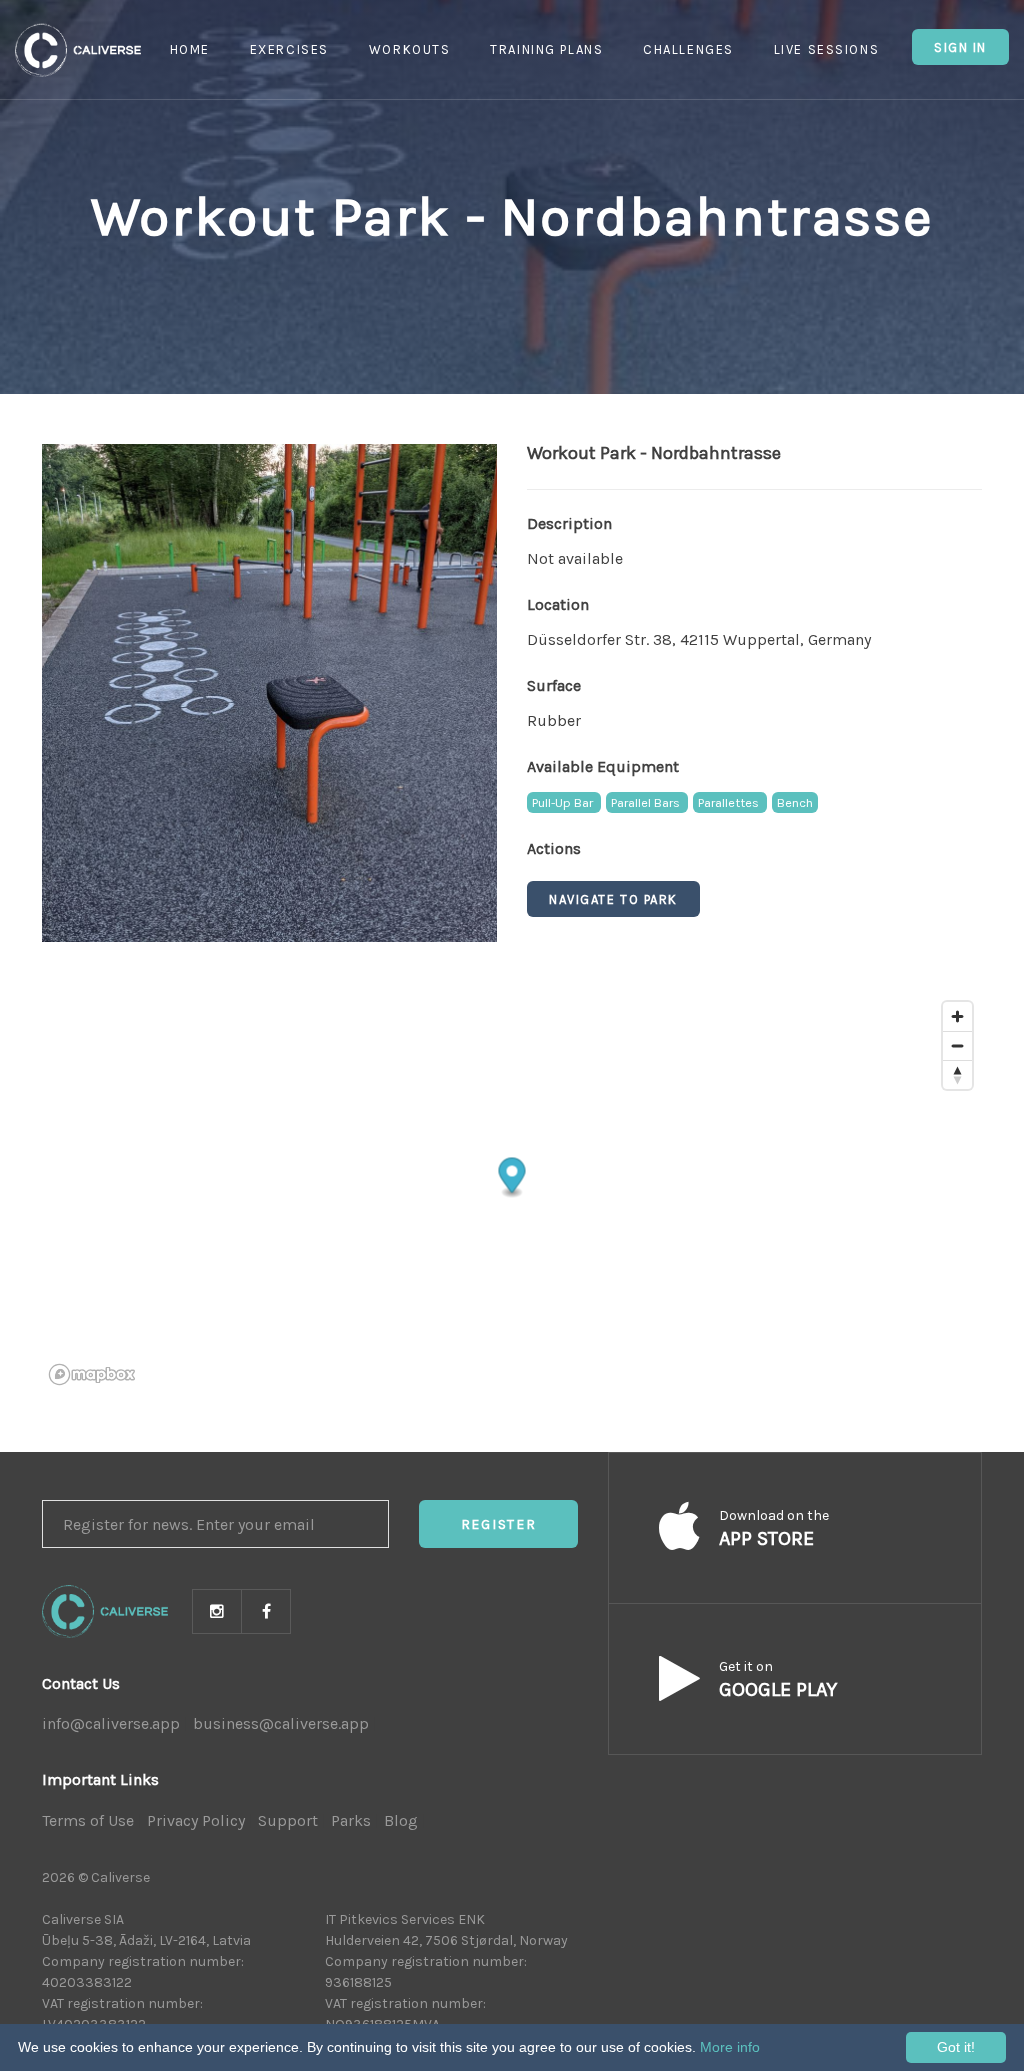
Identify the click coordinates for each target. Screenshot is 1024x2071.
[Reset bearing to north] (957, 1074)
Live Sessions (826, 49)
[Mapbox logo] (92, 1374)
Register (498, 1524)
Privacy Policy (196, 1820)
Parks (351, 1820)
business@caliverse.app (281, 1723)
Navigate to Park (613, 899)
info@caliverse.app (111, 1723)
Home (190, 49)
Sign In (960, 47)
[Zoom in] (957, 1016)
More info (730, 2047)
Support (288, 1820)
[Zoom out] (957, 1045)
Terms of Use (88, 1820)
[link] (269, 692)
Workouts (409, 49)
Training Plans (546, 49)
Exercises (289, 49)
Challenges (688, 49)
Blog (401, 1820)
